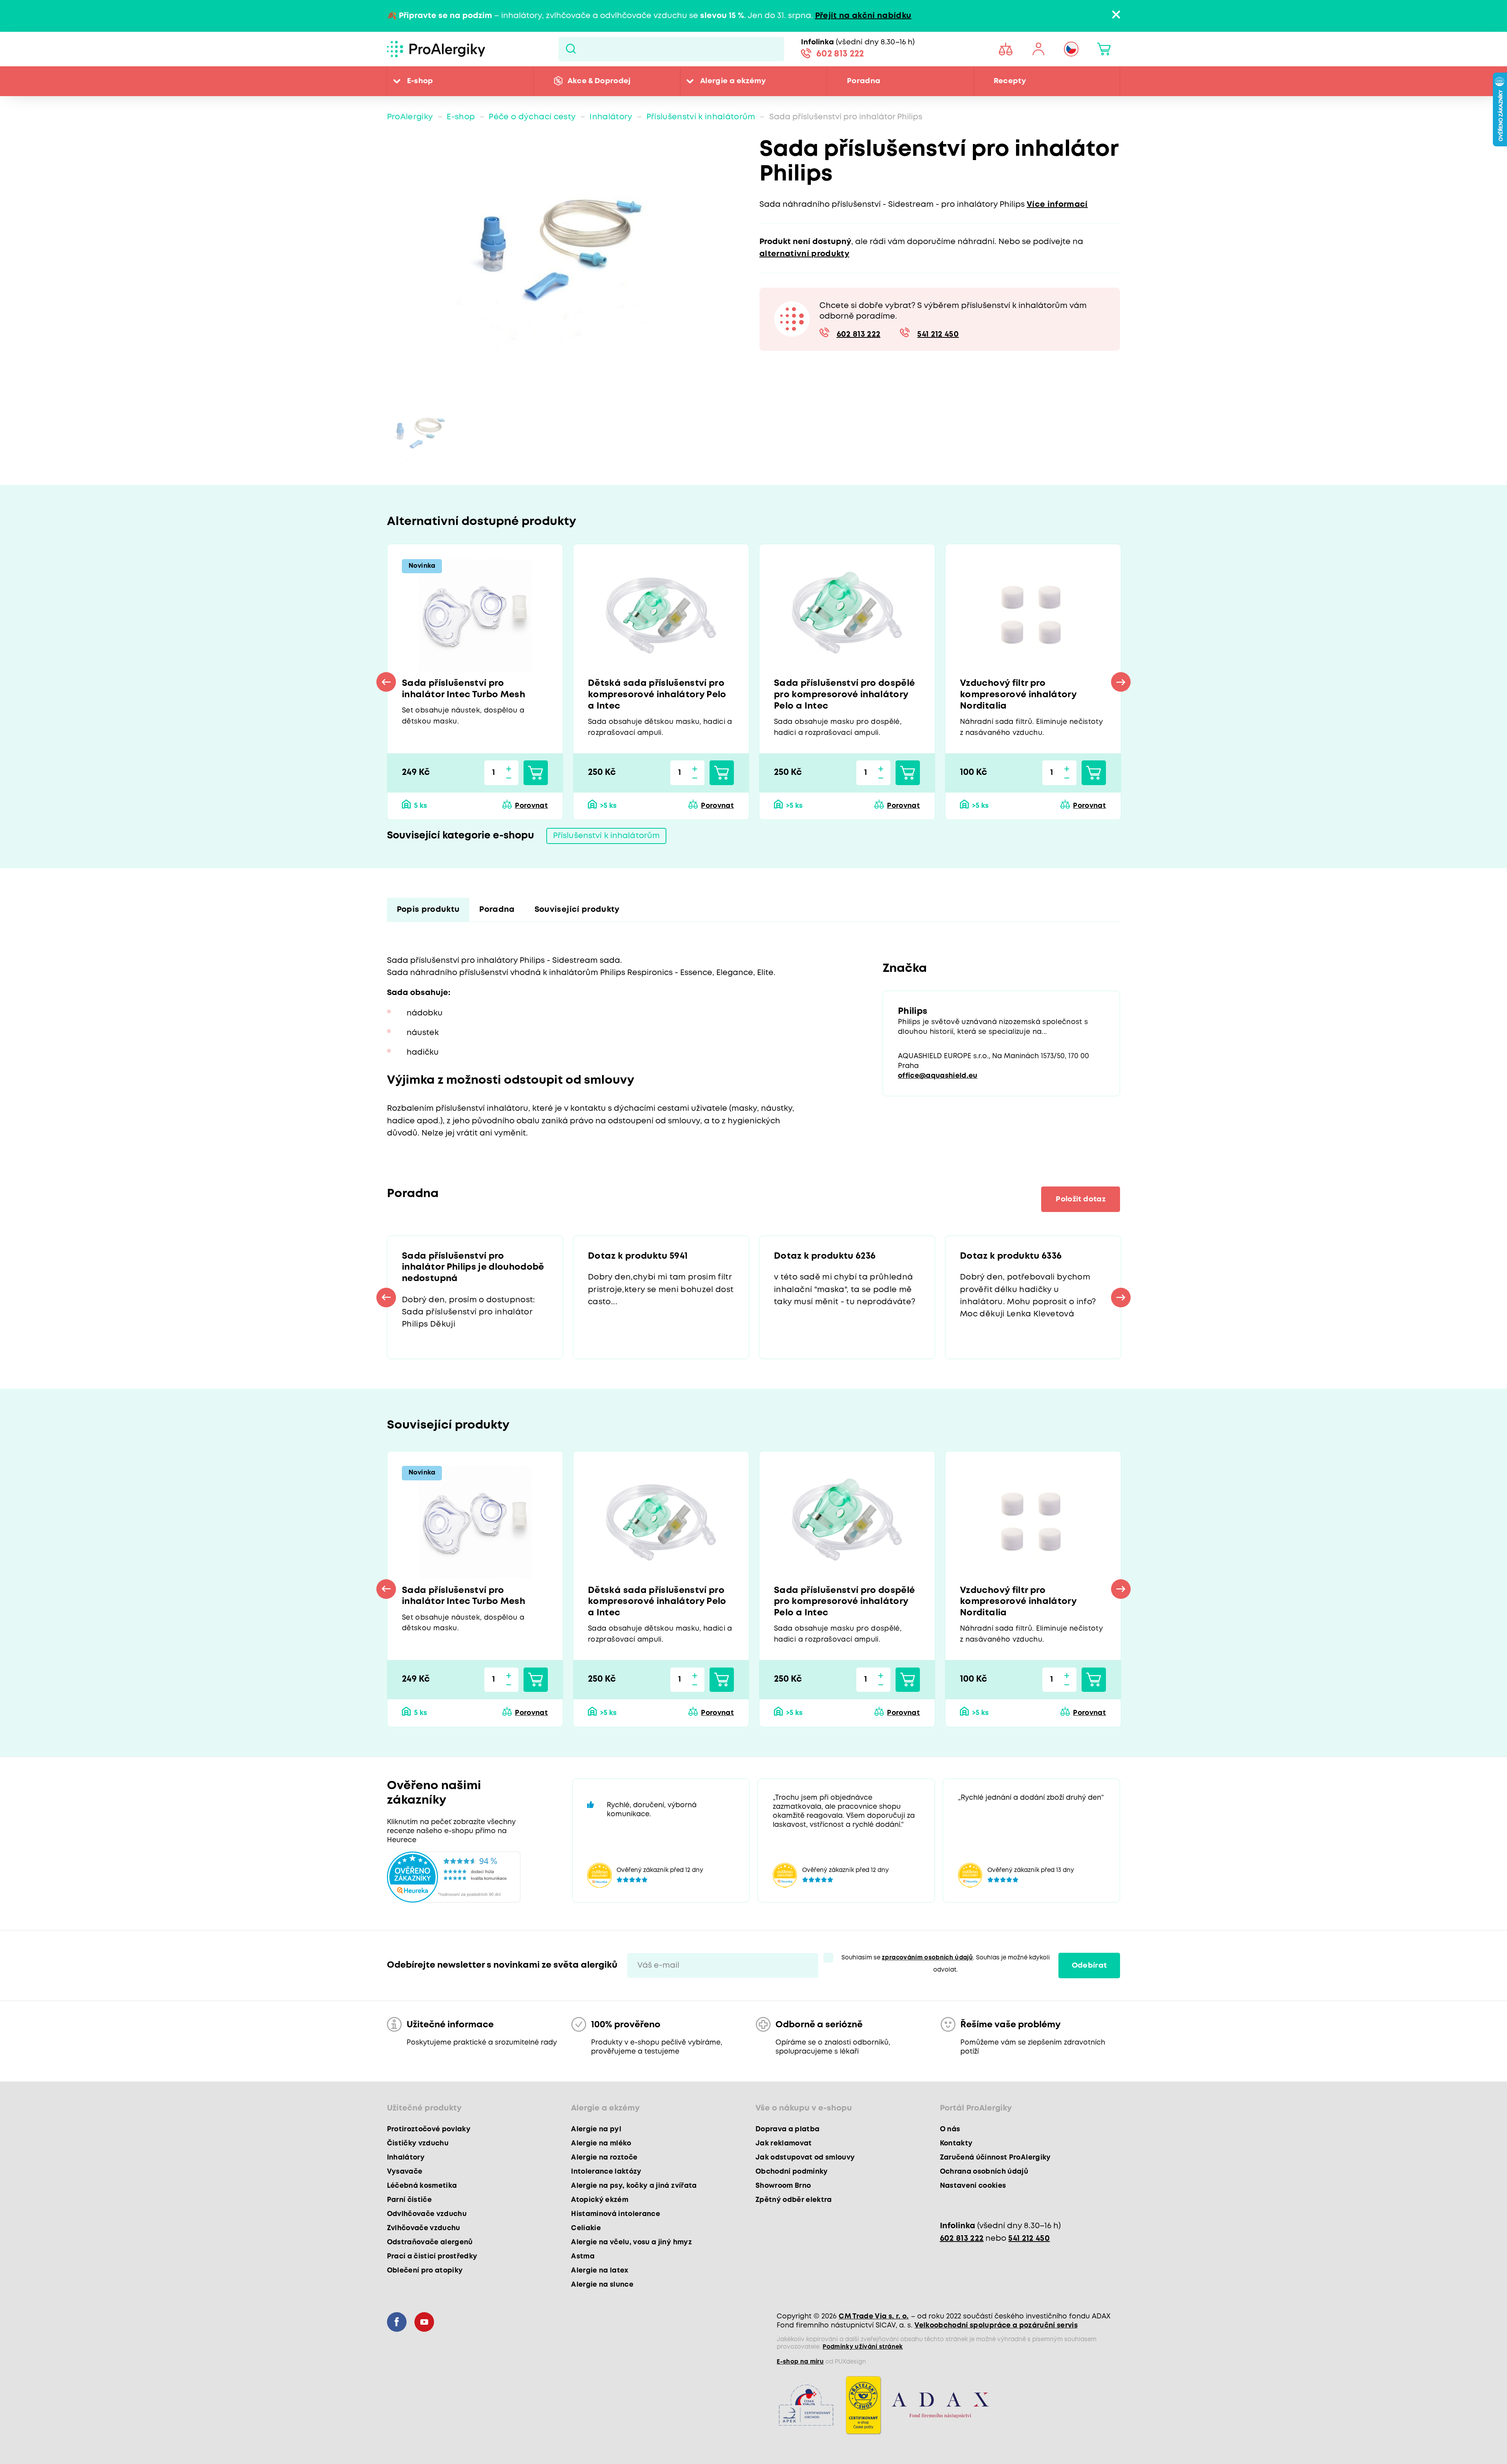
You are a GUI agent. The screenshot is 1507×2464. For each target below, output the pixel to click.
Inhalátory (611, 117)
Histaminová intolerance (616, 2214)
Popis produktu (428, 910)
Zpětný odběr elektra (794, 2200)
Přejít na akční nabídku (863, 16)
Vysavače (405, 2172)
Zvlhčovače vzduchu (424, 2228)
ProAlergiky (410, 117)
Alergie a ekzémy (733, 81)
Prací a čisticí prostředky (432, 2256)
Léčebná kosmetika (422, 2186)
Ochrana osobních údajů (984, 2172)
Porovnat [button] (531, 806)
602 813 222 (840, 54)
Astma (583, 2256)
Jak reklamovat (784, 2143)
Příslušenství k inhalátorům (701, 117)
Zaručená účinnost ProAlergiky (995, 2158)
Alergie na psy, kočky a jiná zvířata (634, 2186)
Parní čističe (409, 2200)
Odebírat (1089, 1966)
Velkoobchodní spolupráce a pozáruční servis (996, 2325)
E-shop (420, 81)
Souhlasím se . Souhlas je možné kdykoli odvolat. (946, 1964)
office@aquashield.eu (938, 1076)
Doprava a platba (787, 2129)
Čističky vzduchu (418, 2143)
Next (1121, 682)
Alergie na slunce (602, 2285)
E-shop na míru (800, 2362)
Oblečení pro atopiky (425, 2271)
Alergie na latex (600, 2271)
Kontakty (956, 2143)
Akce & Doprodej (599, 81)
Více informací (1057, 205)
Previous (386, 682)
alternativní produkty (804, 254)
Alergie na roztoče (604, 2158)
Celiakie (586, 2228)
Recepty (1010, 81)
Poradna (864, 81)
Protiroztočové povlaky (429, 2129)
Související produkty (577, 910)
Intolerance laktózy (606, 2172)
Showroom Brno (783, 2186)
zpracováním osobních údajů (927, 1958)
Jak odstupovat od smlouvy (805, 2158)
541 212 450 (938, 334)
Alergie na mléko (601, 2143)
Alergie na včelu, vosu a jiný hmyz (631, 2242)
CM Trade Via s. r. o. (874, 2316)
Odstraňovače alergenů (430, 2242)
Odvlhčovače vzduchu (427, 2214)
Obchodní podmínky (792, 2172)
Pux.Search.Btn (571, 49)
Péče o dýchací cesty (532, 117)
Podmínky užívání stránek (863, 2347)
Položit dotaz (1080, 1199)
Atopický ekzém (600, 2200)
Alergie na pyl (596, 2129)
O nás (950, 2129)
